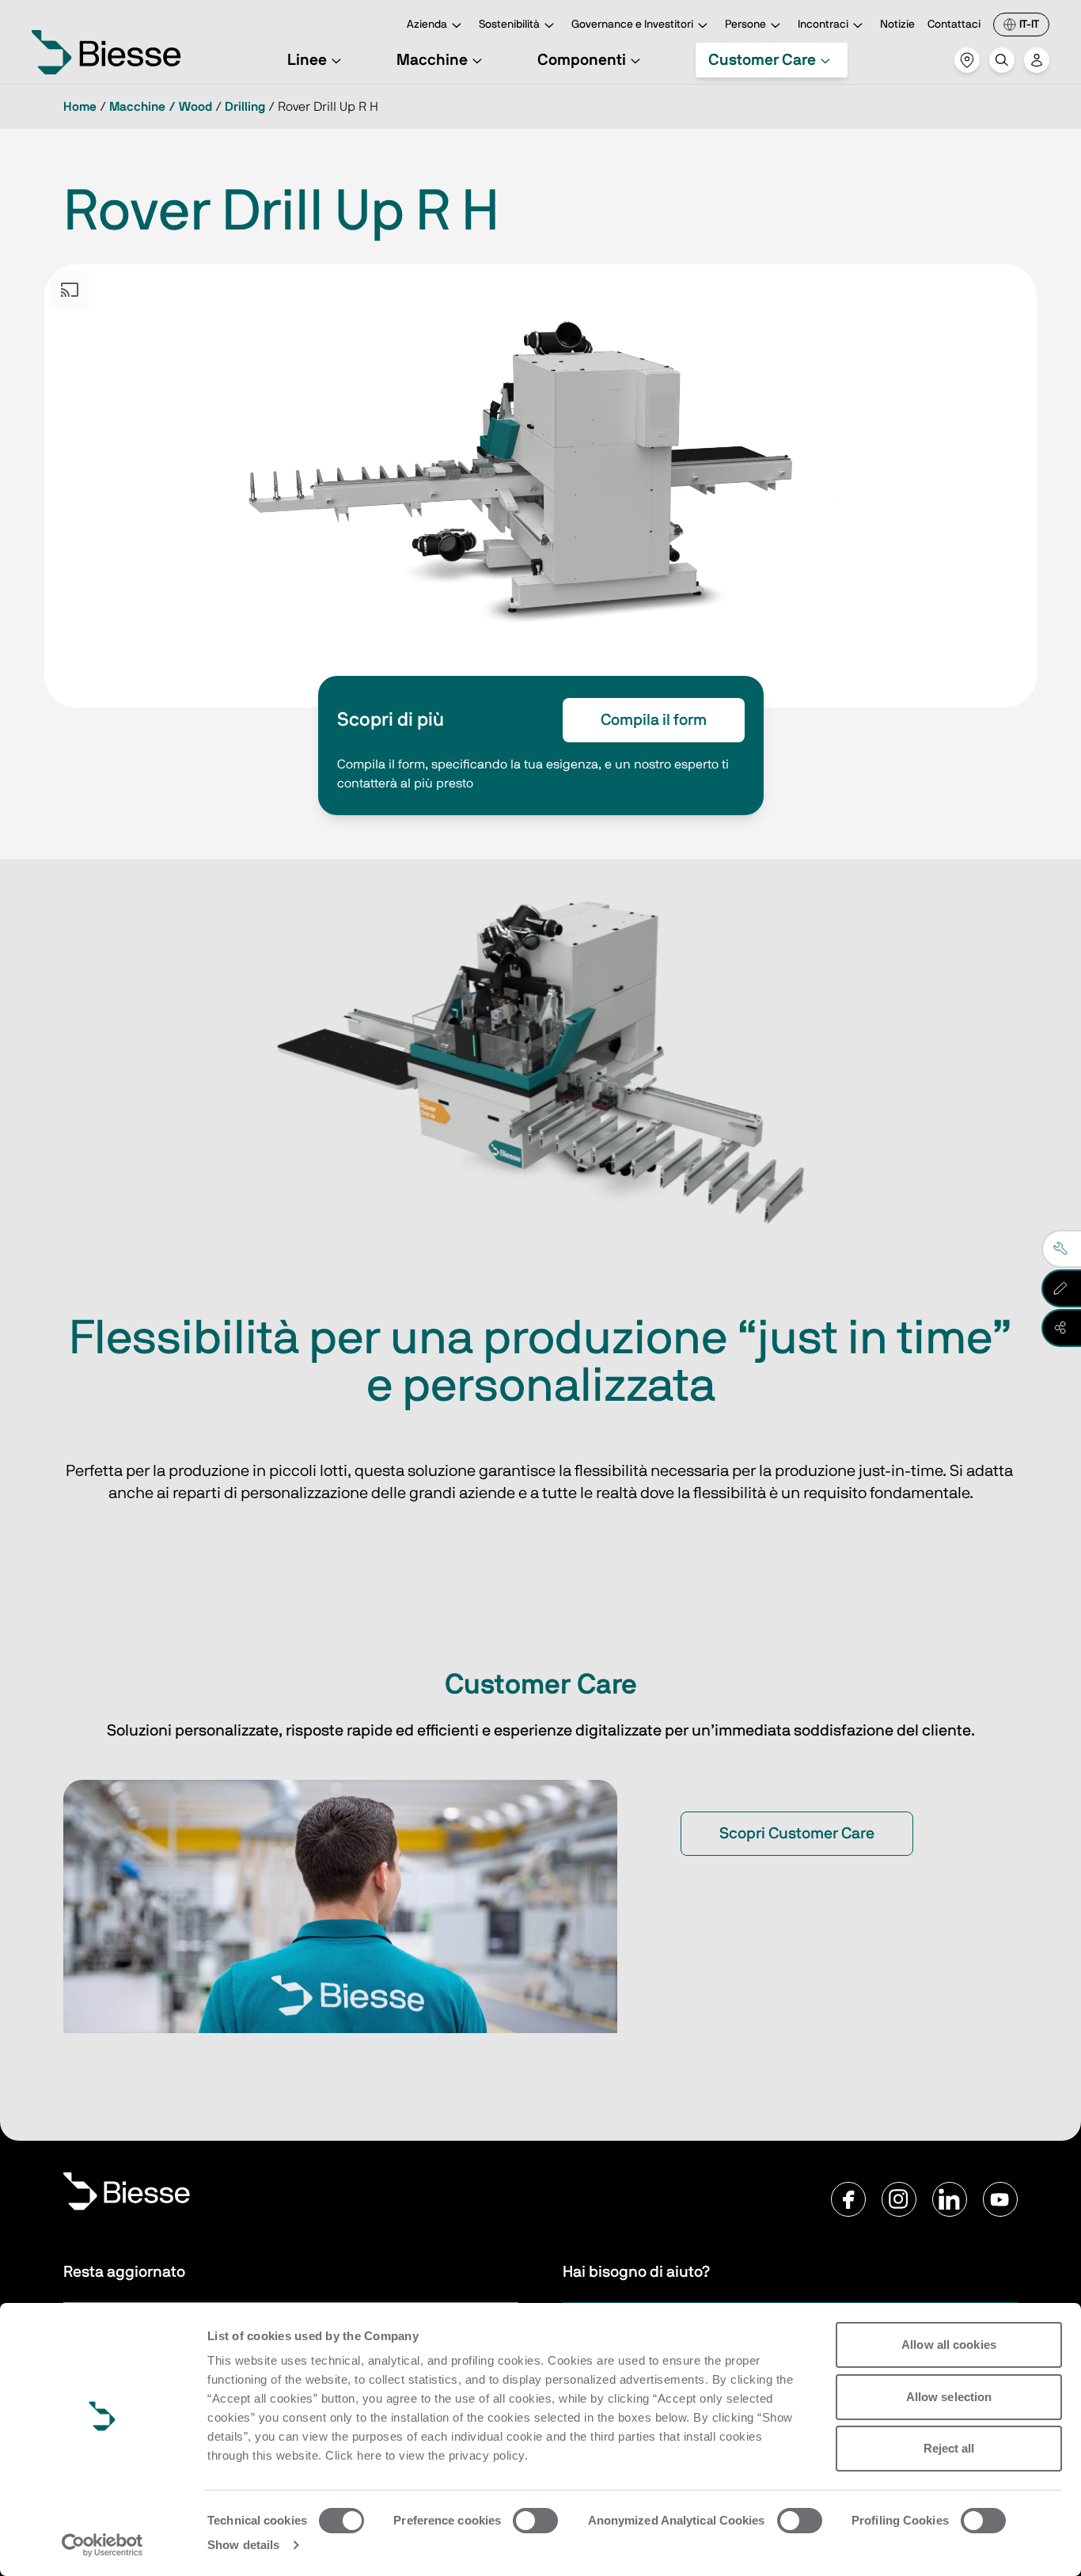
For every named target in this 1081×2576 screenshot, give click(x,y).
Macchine (432, 60)
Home (80, 107)
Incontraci (823, 25)
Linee (307, 60)
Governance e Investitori (632, 25)
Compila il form (654, 720)
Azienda (427, 25)
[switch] (535, 2521)
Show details (243, 2545)
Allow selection (949, 2397)
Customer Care (762, 60)
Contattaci (954, 25)
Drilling (245, 107)
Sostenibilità (509, 25)
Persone (745, 25)
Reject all (949, 2448)
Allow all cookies (949, 2345)
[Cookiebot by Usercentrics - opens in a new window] (102, 2545)
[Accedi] (1037, 60)
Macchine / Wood (161, 107)
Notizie (897, 25)
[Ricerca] (1002, 60)
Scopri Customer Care (797, 1834)
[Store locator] (967, 60)
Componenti (582, 60)
